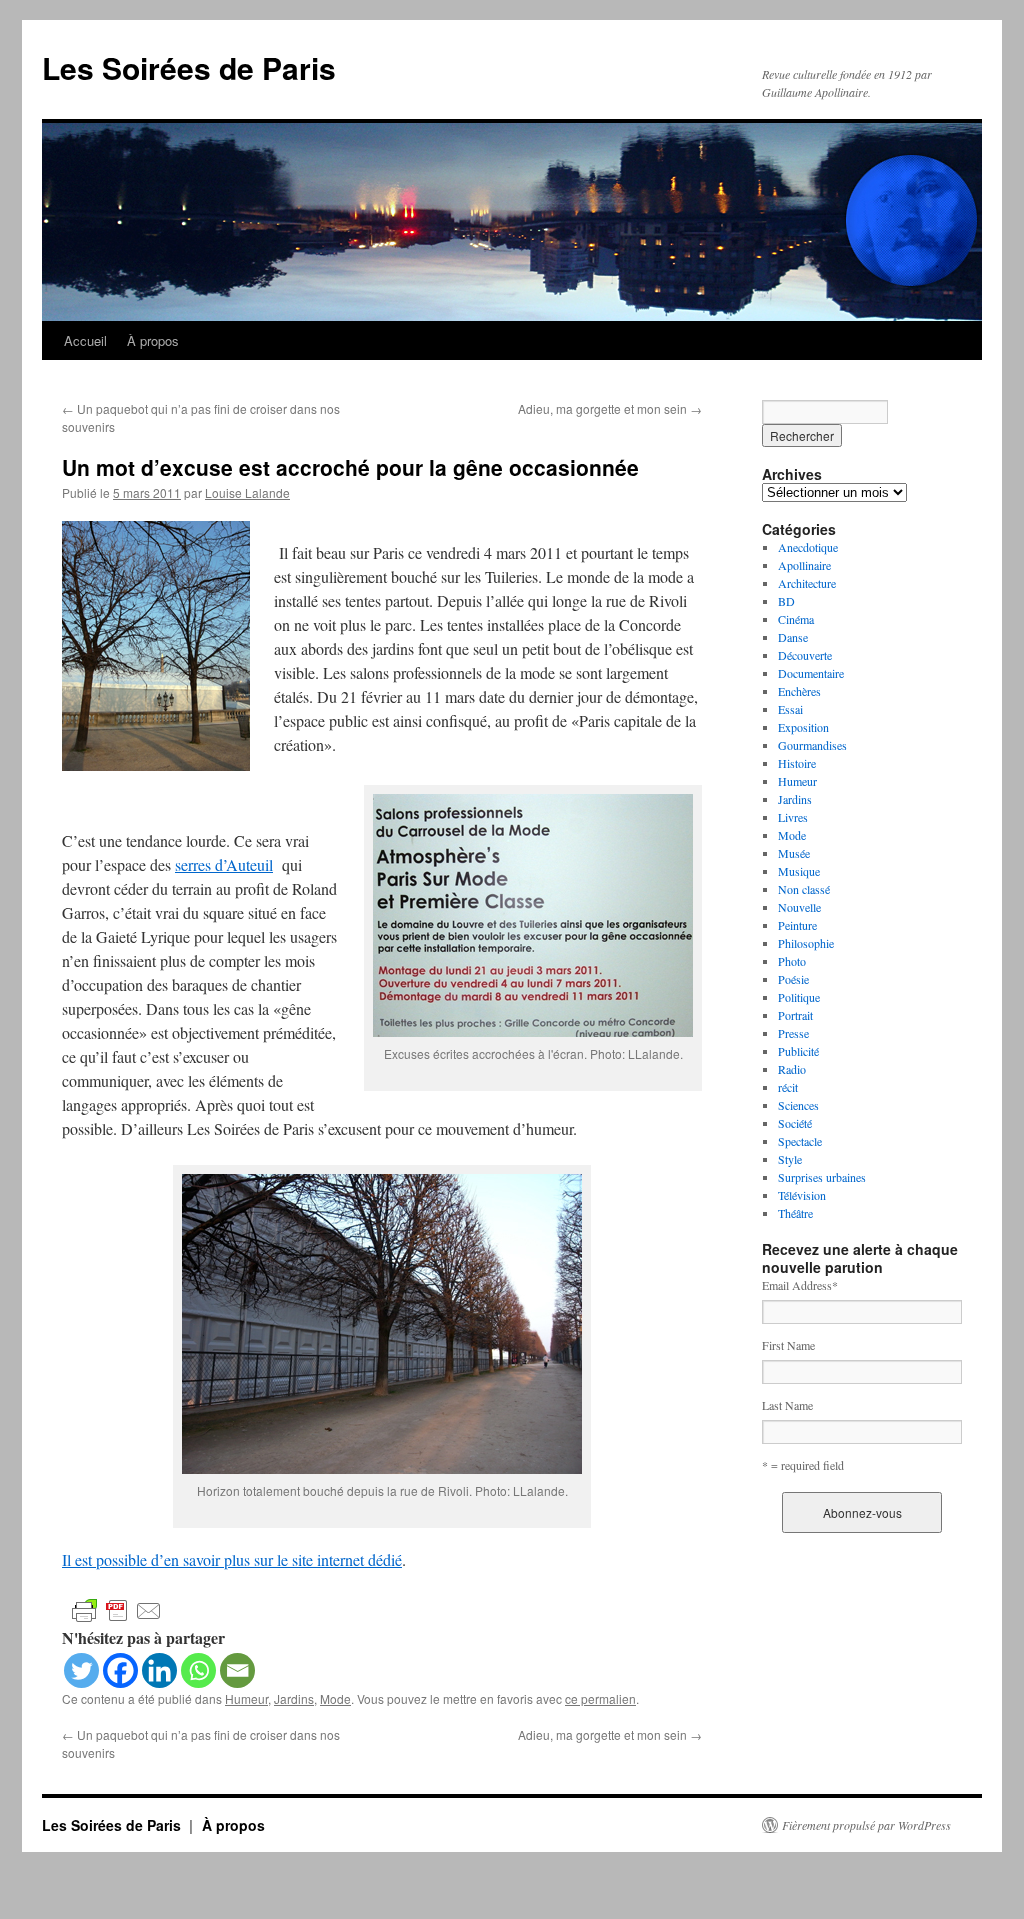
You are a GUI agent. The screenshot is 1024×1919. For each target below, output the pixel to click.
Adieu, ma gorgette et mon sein (610, 408)
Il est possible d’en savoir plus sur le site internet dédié (232, 1559)
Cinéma (796, 619)
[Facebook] (120, 1670)
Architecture (807, 583)
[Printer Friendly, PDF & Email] (117, 1609)
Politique (799, 997)
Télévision (802, 1195)
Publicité (798, 1051)
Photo (792, 961)
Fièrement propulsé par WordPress (866, 1825)
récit (788, 1087)
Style (790, 1159)
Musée (794, 853)
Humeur (246, 1698)
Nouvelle (799, 907)
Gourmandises (812, 745)
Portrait (795, 1015)
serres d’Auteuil (224, 864)
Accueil (85, 340)
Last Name (787, 1405)
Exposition (803, 727)
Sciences (798, 1105)
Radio (792, 1069)
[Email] (237, 1670)
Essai (790, 709)
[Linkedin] (159, 1670)
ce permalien (600, 1698)
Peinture (797, 925)
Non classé (804, 889)
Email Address (800, 1285)
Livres (793, 817)
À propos (153, 340)
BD (786, 601)
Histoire (797, 763)
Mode (335, 1698)
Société (795, 1123)
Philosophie (806, 943)
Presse (793, 1033)
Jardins (294, 1698)
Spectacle (800, 1141)
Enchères (799, 691)
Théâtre (795, 1213)
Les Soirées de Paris (189, 67)
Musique (799, 871)
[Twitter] (81, 1670)
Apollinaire (804, 565)
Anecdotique (808, 547)
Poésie (793, 979)
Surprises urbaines (822, 1177)
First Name (788, 1345)
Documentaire (811, 673)
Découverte (805, 655)
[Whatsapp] (198, 1670)
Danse (793, 637)
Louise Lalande (247, 492)
